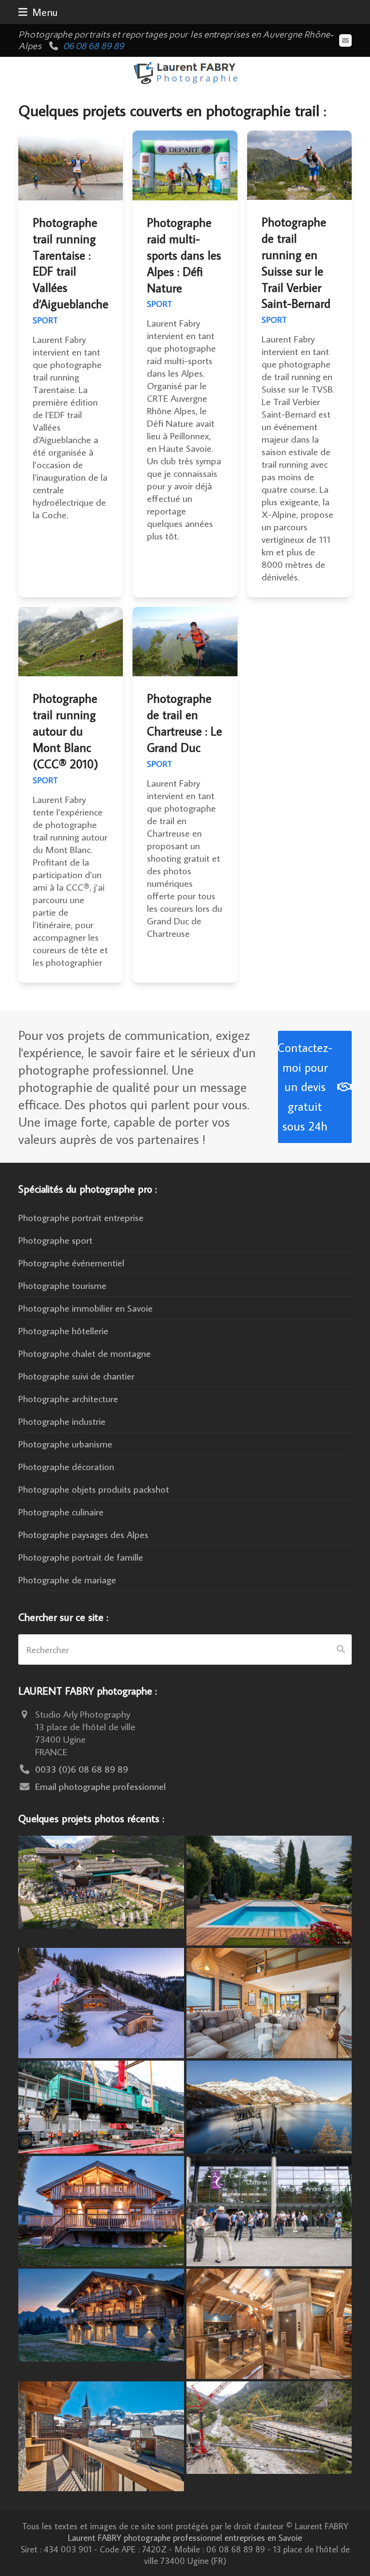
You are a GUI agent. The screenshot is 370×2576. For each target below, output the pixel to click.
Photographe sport (55, 1240)
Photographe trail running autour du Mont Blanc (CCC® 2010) (66, 731)
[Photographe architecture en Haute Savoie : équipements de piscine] (269, 1889)
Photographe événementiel (71, 1262)
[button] (38, 12)
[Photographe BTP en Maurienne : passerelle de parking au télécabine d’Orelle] (269, 2426)
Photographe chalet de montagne (85, 1353)
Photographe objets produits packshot (94, 1489)
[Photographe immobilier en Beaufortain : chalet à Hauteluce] (269, 2001)
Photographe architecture (68, 1398)
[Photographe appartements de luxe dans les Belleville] (101, 2435)
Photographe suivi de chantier (76, 1376)
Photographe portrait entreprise (81, 1217)
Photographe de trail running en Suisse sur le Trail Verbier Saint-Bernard (296, 263)
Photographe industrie (62, 1421)
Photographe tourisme (62, 1285)
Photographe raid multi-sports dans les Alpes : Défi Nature (184, 255)
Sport (45, 320)
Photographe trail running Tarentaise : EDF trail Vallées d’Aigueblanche (71, 263)
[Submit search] (341, 1649)
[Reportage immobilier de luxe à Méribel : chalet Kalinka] (269, 2322)
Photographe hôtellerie (63, 1330)
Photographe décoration (66, 1466)
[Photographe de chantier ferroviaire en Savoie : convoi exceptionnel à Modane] (101, 2105)
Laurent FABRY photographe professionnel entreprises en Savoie (185, 2537)
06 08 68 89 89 (93, 46)
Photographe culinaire (61, 1511)
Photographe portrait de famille (81, 1557)
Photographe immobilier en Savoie (86, 1308)
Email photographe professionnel (100, 1786)
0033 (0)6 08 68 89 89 (82, 1769)
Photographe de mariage (67, 1579)
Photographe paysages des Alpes (83, 1534)
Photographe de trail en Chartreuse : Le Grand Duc (185, 723)
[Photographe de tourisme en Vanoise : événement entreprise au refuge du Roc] (101, 1880)
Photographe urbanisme (65, 1444)
